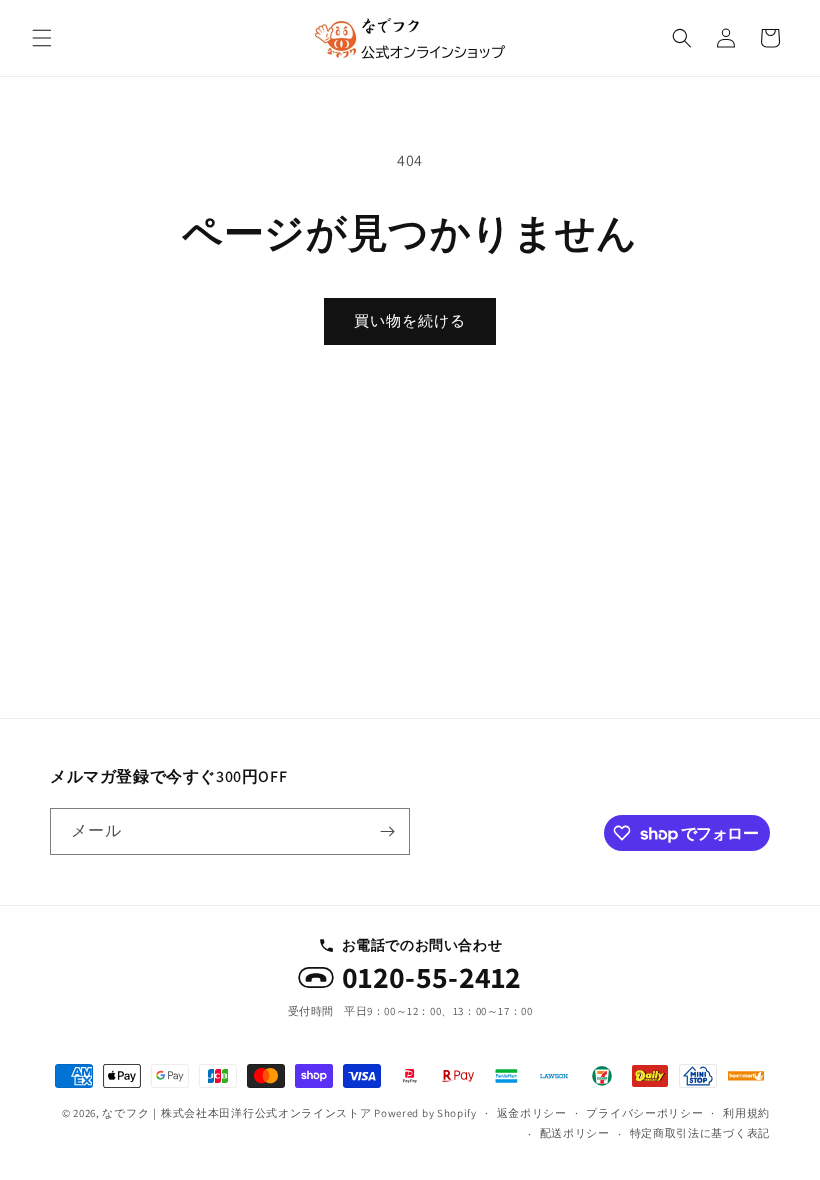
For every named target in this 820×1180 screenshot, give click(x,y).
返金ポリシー (532, 1113)
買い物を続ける (410, 320)
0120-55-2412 (432, 977)
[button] (42, 38)
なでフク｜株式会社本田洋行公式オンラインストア (236, 1113)
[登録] (387, 831)
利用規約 (746, 1113)
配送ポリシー (575, 1133)
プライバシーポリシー (644, 1113)
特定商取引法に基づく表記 (700, 1133)
